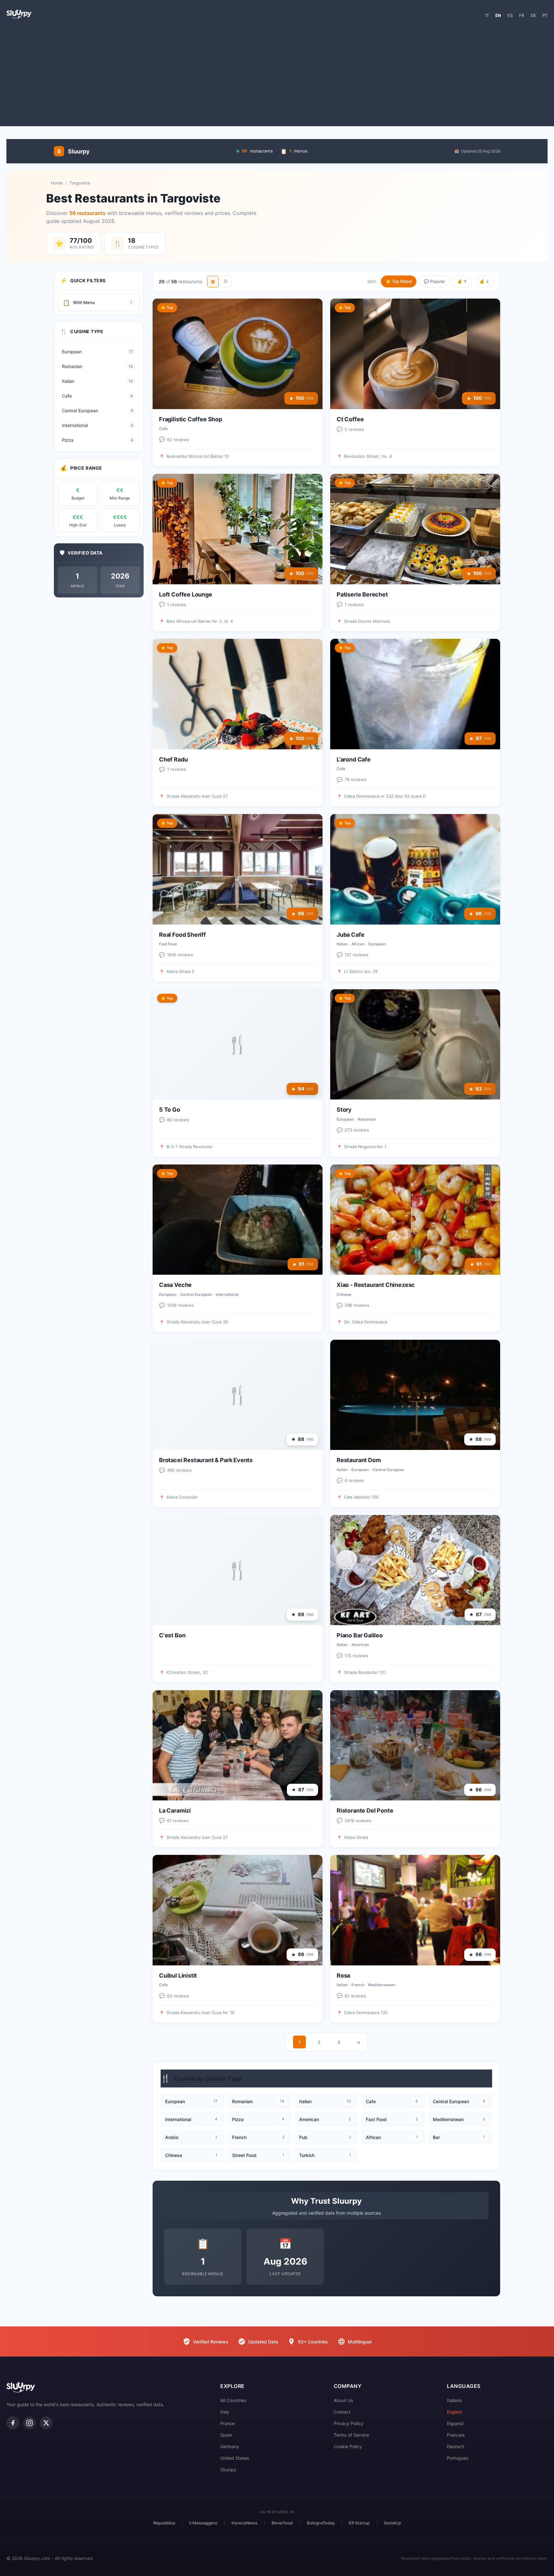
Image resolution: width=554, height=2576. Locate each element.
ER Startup (359, 2523)
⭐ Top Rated (399, 281)
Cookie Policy (348, 2446)
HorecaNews (244, 2523)
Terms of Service (351, 2435)
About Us (343, 2400)
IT (487, 15)
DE (533, 15)
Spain (226, 2435)
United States (235, 2458)
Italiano (454, 2400)
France (227, 2423)
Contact (342, 2412)
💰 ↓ (484, 281)
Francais (456, 2435)
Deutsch (456, 2446)
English (454, 2412)
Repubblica (164, 2523)
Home (57, 183)
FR (522, 15)
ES (510, 15)
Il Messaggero (203, 2523)
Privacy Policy (348, 2423)
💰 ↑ (462, 281)
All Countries (233, 2400)
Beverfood (282, 2523)
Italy (225, 2412)
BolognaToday (321, 2523)
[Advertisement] (277, 75)
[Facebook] (13, 2423)
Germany (230, 2446)
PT (545, 15)
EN (498, 15)
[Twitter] (46, 2423)
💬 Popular (434, 281)
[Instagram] (29, 2423)
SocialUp (392, 2523)
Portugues (458, 2458)
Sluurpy (228, 2469)
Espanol (455, 2423)
